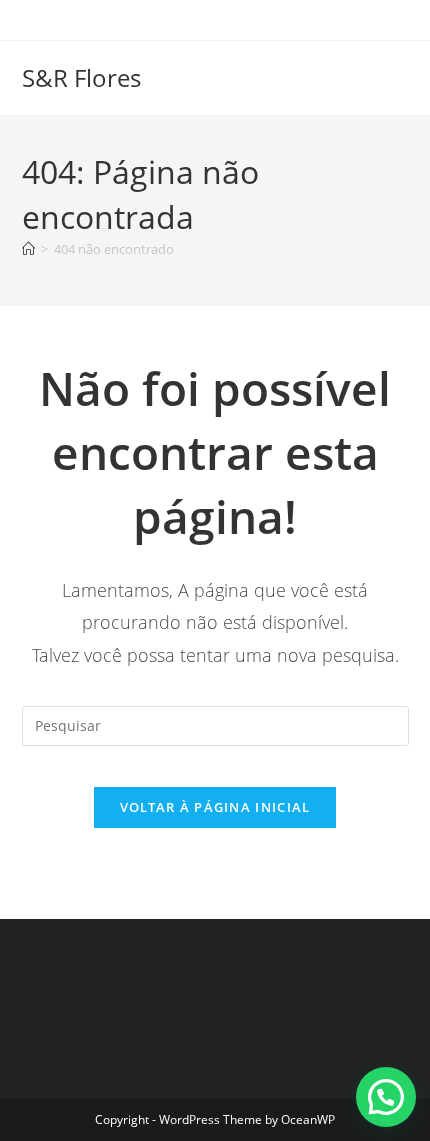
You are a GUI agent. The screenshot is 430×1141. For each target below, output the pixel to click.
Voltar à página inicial (215, 807)
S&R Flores (81, 77)
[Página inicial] (28, 249)
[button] (386, 1097)
